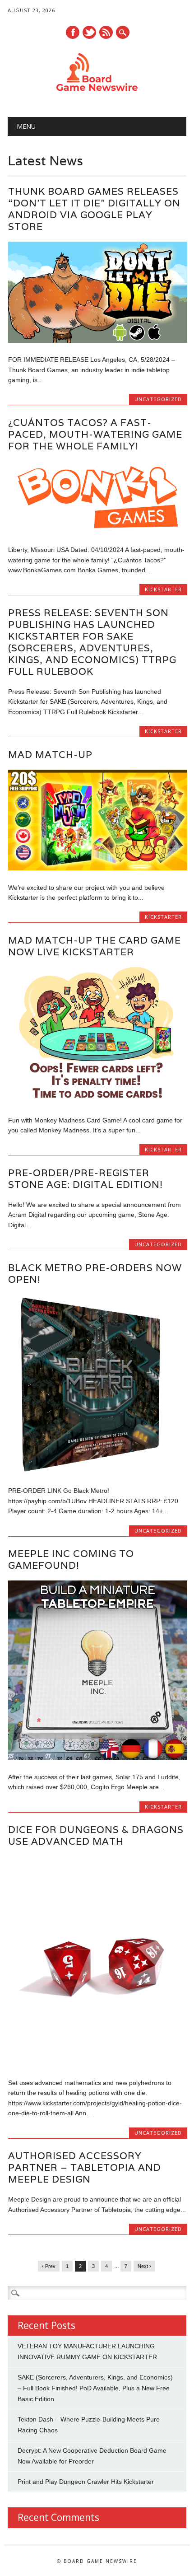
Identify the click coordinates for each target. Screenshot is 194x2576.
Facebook (73, 32)
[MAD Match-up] (98, 868)
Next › (144, 2266)
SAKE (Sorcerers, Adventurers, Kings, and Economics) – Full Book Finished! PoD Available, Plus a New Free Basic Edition (95, 2388)
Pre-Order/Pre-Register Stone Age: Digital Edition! (85, 1179)
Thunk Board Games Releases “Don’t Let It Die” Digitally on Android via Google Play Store (94, 209)
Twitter (89, 32)
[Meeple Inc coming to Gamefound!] (98, 1758)
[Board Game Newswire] (97, 94)
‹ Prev (49, 2266)
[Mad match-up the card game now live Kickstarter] (98, 1101)
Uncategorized (158, 399)
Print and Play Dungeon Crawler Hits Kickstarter (86, 2482)
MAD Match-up (50, 755)
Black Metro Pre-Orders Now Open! (95, 1274)
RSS (106, 32)
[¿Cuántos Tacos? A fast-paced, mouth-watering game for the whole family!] (98, 531)
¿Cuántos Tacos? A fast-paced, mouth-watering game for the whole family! (95, 434)
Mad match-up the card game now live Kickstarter (95, 946)
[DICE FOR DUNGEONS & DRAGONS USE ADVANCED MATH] (98, 2064)
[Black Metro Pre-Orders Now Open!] (98, 1472)
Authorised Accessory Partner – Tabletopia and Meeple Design (85, 2167)
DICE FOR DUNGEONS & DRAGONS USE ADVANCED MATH (96, 1835)
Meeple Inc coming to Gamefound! (71, 1559)
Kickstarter (163, 589)
